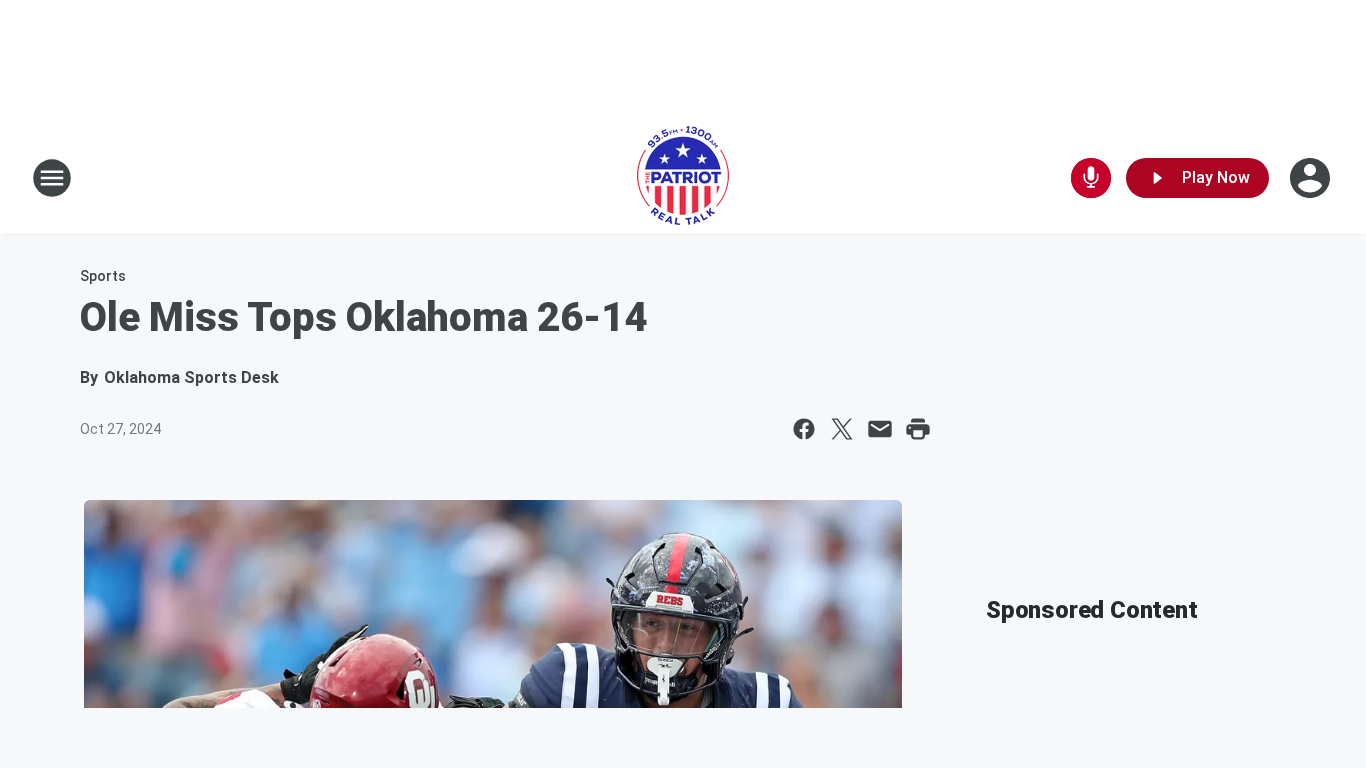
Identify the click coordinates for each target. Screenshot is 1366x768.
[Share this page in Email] (880, 429)
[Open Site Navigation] (52, 178)
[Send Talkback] (1091, 178)
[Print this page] (918, 429)
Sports (103, 276)
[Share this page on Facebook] (804, 429)
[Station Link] (683, 178)
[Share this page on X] (842, 429)
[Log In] (1312, 178)
